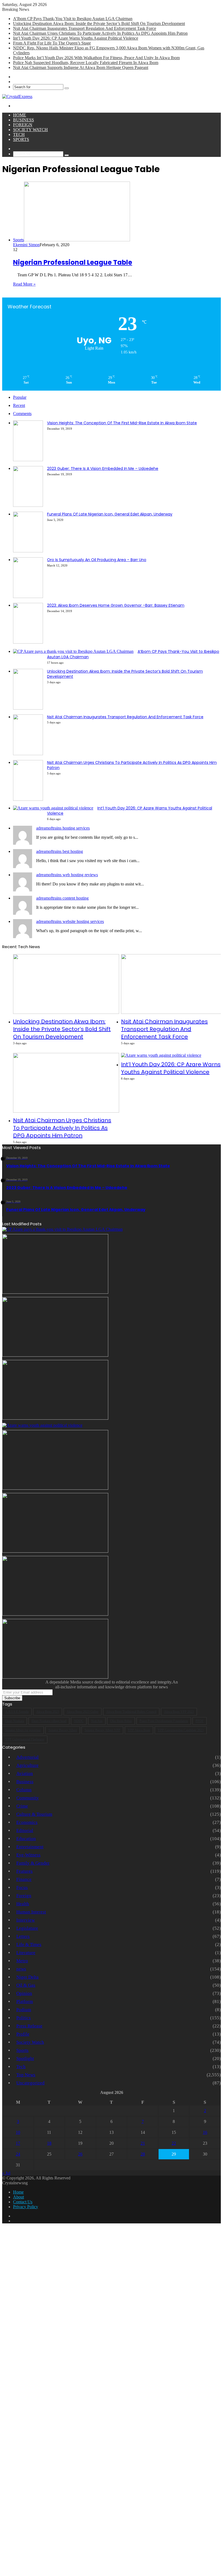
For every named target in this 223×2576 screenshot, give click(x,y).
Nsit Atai (97, 1721)
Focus (22, 1887)
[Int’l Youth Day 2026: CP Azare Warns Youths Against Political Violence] (53, 808)
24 (18, 2154)
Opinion (24, 1993)
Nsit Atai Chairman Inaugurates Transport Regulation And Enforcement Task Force (85, 28)
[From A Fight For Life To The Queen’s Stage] (55, 1488)
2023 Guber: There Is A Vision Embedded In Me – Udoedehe (103, 469)
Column (24, 1790)
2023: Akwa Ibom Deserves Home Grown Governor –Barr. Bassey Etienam (116, 605)
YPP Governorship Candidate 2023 (181, 1730)
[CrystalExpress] (17, 96)
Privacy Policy (26, 2207)
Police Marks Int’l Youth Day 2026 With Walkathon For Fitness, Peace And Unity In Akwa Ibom (96, 58)
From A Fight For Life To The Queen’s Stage (52, 43)
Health (23, 1904)
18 (49, 2143)
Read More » (24, 284)
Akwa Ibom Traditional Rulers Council (131, 1712)
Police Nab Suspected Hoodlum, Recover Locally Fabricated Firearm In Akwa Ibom (86, 63)
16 (205, 2132)
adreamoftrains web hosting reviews (67, 875)
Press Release (29, 2026)
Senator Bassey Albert (63, 1730)
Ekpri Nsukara (15, 1721)
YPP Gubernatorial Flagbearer (25, 1739)
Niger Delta (27, 1977)
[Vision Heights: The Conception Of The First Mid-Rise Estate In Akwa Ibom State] (28, 460)
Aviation (25, 1773)
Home (20, 115)
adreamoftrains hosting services (63, 828)
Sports (21, 139)
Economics (27, 1822)
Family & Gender (33, 1863)
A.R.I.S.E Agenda (17, 1712)
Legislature (27, 1928)
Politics (24, 2018)
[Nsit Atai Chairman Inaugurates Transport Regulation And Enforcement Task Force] (28, 754)
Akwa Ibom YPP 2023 (179, 1712)
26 (80, 2154)
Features (24, 1871)
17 (18, 2143)
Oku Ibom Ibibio (121, 1721)
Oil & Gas (26, 1985)
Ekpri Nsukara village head (49, 1721)
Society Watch (30, 130)
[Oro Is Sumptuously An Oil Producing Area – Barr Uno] (28, 596)
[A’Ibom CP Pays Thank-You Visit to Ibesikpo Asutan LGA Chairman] (73, 651)
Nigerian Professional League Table (73, 262)
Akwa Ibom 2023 (48, 1712)
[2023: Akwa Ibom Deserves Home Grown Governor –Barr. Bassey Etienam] (28, 642)
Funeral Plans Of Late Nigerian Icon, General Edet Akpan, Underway (110, 514)
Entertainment (30, 1847)
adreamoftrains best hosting (60, 851)
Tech (19, 135)
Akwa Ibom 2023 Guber (83, 1712)
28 (143, 2154)
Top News (26, 2075)
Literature (26, 1953)
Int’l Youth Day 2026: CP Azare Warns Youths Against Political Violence (76, 38)
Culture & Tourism (34, 1814)
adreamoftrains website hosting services (70, 921)
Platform (25, 2001)
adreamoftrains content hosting (62, 898)
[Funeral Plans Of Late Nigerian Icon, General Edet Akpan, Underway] (28, 551)
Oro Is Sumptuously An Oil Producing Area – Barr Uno (97, 560)
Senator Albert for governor (23, 1730)
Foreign (23, 125)
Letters (23, 1936)
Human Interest (31, 1912)
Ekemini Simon (26, 245)
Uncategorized (30, 2083)
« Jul (6, 2173)
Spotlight (25, 2058)
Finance (24, 1879)
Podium (24, 2010)
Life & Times (29, 1944)
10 (18, 2132)
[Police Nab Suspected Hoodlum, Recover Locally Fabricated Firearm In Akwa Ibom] (55, 1677)
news (21, 1969)
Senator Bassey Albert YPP (102, 1730)
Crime (22, 1806)
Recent (19, 405)
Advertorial (27, 1757)
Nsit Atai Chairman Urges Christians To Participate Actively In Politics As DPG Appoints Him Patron (100, 33)
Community (28, 1798)
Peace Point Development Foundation (164, 1721)
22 (174, 2143)
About (18, 2197)
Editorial (25, 1830)
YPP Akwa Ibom (139, 1730)
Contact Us (23, 2202)
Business (24, 120)
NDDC (79, 1721)
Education (26, 1839)
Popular (20, 397)
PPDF (200, 1721)
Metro (22, 1961)
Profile (23, 2034)
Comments (22, 414)
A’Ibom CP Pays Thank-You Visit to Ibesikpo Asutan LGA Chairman (73, 19)
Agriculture (27, 1765)
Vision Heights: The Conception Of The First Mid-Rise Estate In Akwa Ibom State (122, 423)
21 (143, 2143)
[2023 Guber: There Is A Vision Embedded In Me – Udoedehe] (28, 505)
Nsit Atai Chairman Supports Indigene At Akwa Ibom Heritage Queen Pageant (81, 67)
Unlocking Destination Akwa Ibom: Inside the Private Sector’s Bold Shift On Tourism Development (99, 23)
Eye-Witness (28, 1855)
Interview (26, 1920)
